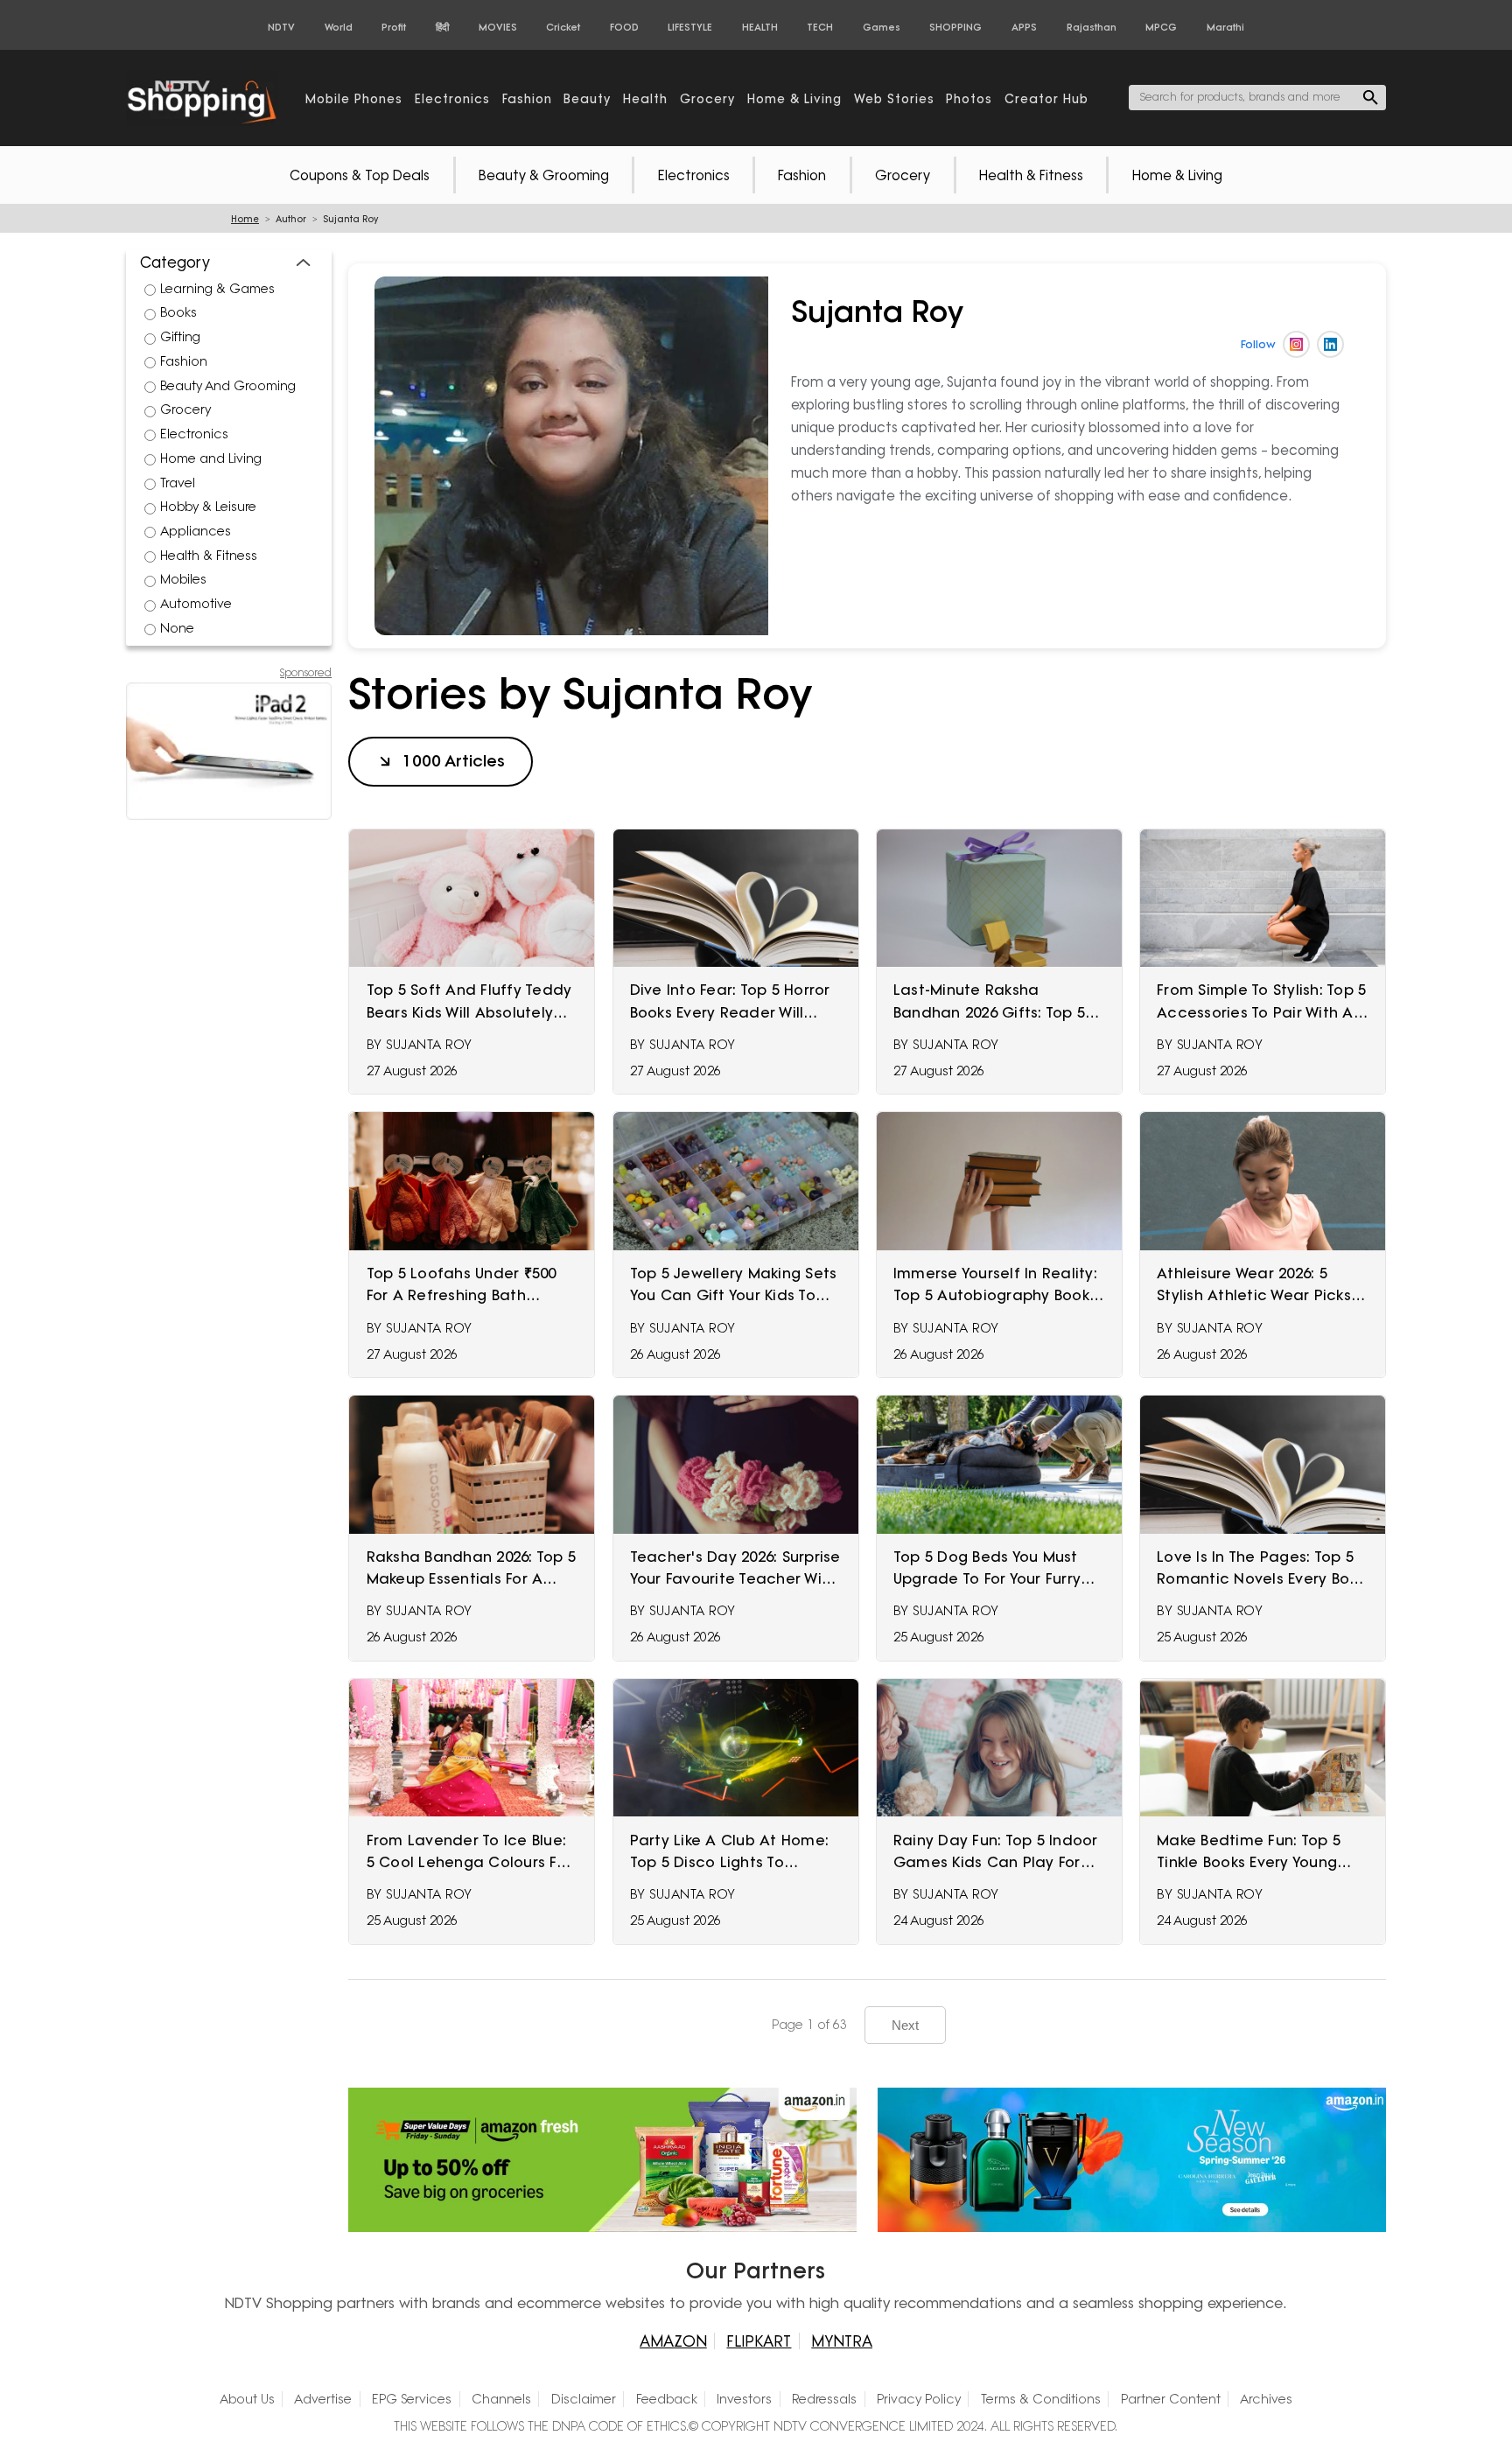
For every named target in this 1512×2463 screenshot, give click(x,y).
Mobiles (183, 579)
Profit (394, 27)
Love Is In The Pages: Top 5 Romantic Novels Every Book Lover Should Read (1262, 1569)
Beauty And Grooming (228, 386)
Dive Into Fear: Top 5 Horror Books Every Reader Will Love (730, 1002)
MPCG (1161, 27)
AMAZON (673, 2341)
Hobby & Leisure (208, 507)
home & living (794, 98)
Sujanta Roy (429, 1045)
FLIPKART (759, 2341)
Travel (178, 483)
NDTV (281, 27)
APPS (1024, 27)
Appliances (196, 531)
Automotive (196, 604)
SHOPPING (955, 27)
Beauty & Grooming (544, 175)
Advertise (323, 2399)
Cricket (563, 27)
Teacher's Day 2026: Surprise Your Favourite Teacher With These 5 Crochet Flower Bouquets (735, 1569)
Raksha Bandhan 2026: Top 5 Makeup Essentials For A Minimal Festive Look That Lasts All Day (472, 1569)
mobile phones (354, 98)
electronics (452, 98)
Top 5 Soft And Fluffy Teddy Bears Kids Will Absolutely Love (469, 1002)
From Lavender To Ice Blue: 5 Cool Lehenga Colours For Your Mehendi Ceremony (469, 1852)
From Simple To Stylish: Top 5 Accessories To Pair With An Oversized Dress (1261, 1002)
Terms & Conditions (1041, 2399)
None (177, 628)
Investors (744, 2399)
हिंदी (442, 27)
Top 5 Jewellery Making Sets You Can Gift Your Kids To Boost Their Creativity (734, 1285)
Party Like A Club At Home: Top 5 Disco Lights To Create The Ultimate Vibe (730, 1852)
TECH (820, 27)
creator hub (1046, 98)
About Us (247, 2399)
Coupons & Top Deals (360, 175)
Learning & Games (217, 289)
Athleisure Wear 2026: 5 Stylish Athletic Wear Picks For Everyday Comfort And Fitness (1256, 1285)
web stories (894, 98)
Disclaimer (584, 2399)
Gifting (180, 337)
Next (905, 2025)
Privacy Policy (919, 2399)
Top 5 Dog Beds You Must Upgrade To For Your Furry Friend (987, 1569)
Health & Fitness (1031, 175)
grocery (707, 98)
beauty (587, 98)
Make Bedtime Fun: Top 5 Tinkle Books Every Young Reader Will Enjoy (1249, 1852)
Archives (1266, 2399)
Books (178, 312)
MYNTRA (842, 2341)
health (645, 98)
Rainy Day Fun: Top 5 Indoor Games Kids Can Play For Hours (996, 1852)
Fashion (802, 175)
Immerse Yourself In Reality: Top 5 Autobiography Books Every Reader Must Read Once (995, 1285)
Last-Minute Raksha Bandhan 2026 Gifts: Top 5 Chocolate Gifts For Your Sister (989, 1002)
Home (245, 219)
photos (969, 98)
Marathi (1225, 27)
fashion (527, 98)
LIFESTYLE (690, 27)
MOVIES (498, 27)
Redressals (824, 2399)
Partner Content (1171, 2399)
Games (882, 27)
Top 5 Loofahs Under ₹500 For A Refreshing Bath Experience (462, 1285)
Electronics (694, 175)
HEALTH (760, 27)
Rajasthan (1092, 27)
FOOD (624, 27)
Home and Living (211, 458)
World (339, 27)
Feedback (667, 2399)
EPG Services (412, 2399)
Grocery (903, 175)
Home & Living (1177, 175)
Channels (501, 2399)
